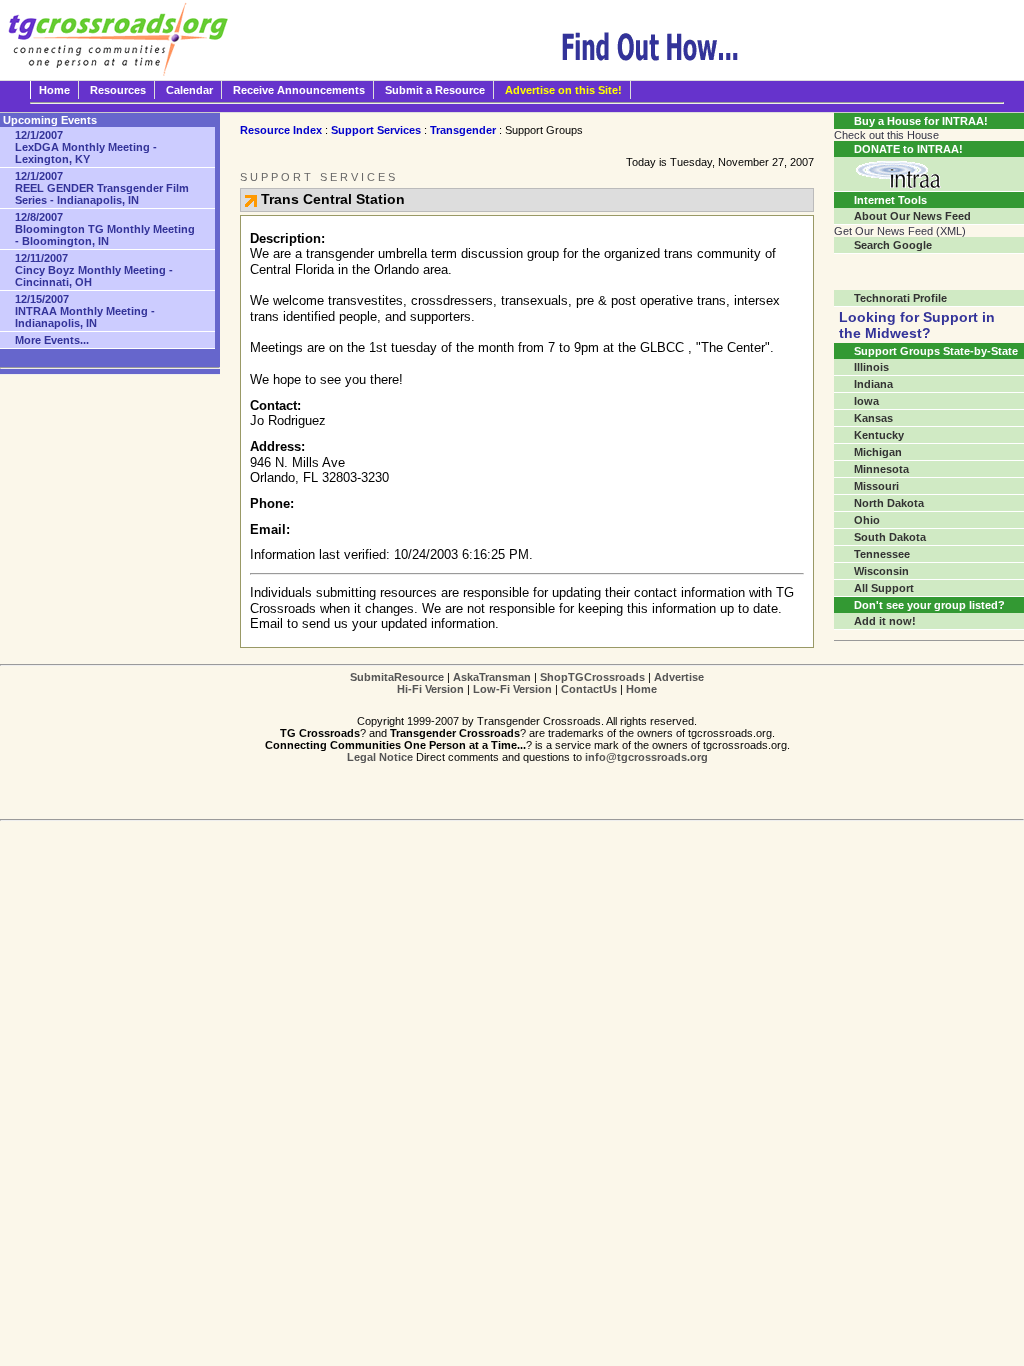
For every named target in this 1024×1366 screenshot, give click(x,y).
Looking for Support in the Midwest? (917, 325)
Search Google (893, 245)
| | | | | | (527, 683)
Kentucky (879, 435)
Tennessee (882, 554)
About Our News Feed (912, 216)
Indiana (873, 384)
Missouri (876, 486)
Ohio (867, 520)
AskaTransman (492, 677)
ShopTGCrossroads (592, 677)
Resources (118, 90)
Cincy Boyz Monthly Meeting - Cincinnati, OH (94, 270)
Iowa (866, 401)
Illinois (871, 367)
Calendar (189, 90)
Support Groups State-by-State (936, 351)
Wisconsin (881, 571)
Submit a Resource (435, 90)
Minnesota (881, 469)
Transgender (463, 130)
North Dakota (889, 503)
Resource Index (281, 130)
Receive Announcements (299, 90)
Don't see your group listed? (929, 605)
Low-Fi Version (512, 689)
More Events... (52, 340)
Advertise (679, 677)
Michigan (878, 452)
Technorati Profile (900, 298)
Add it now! (885, 621)
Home (54, 90)
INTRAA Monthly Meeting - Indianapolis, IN (85, 311)
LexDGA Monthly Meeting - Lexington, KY (86, 147)
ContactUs (589, 689)
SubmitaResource (397, 677)
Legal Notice (380, 757)
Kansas (873, 418)
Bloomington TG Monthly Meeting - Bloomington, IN (105, 229)
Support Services (376, 130)
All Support (884, 588)
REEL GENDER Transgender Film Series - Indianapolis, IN (102, 188)
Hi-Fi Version (430, 689)
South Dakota (890, 537)
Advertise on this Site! (563, 90)
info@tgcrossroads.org (646, 757)
